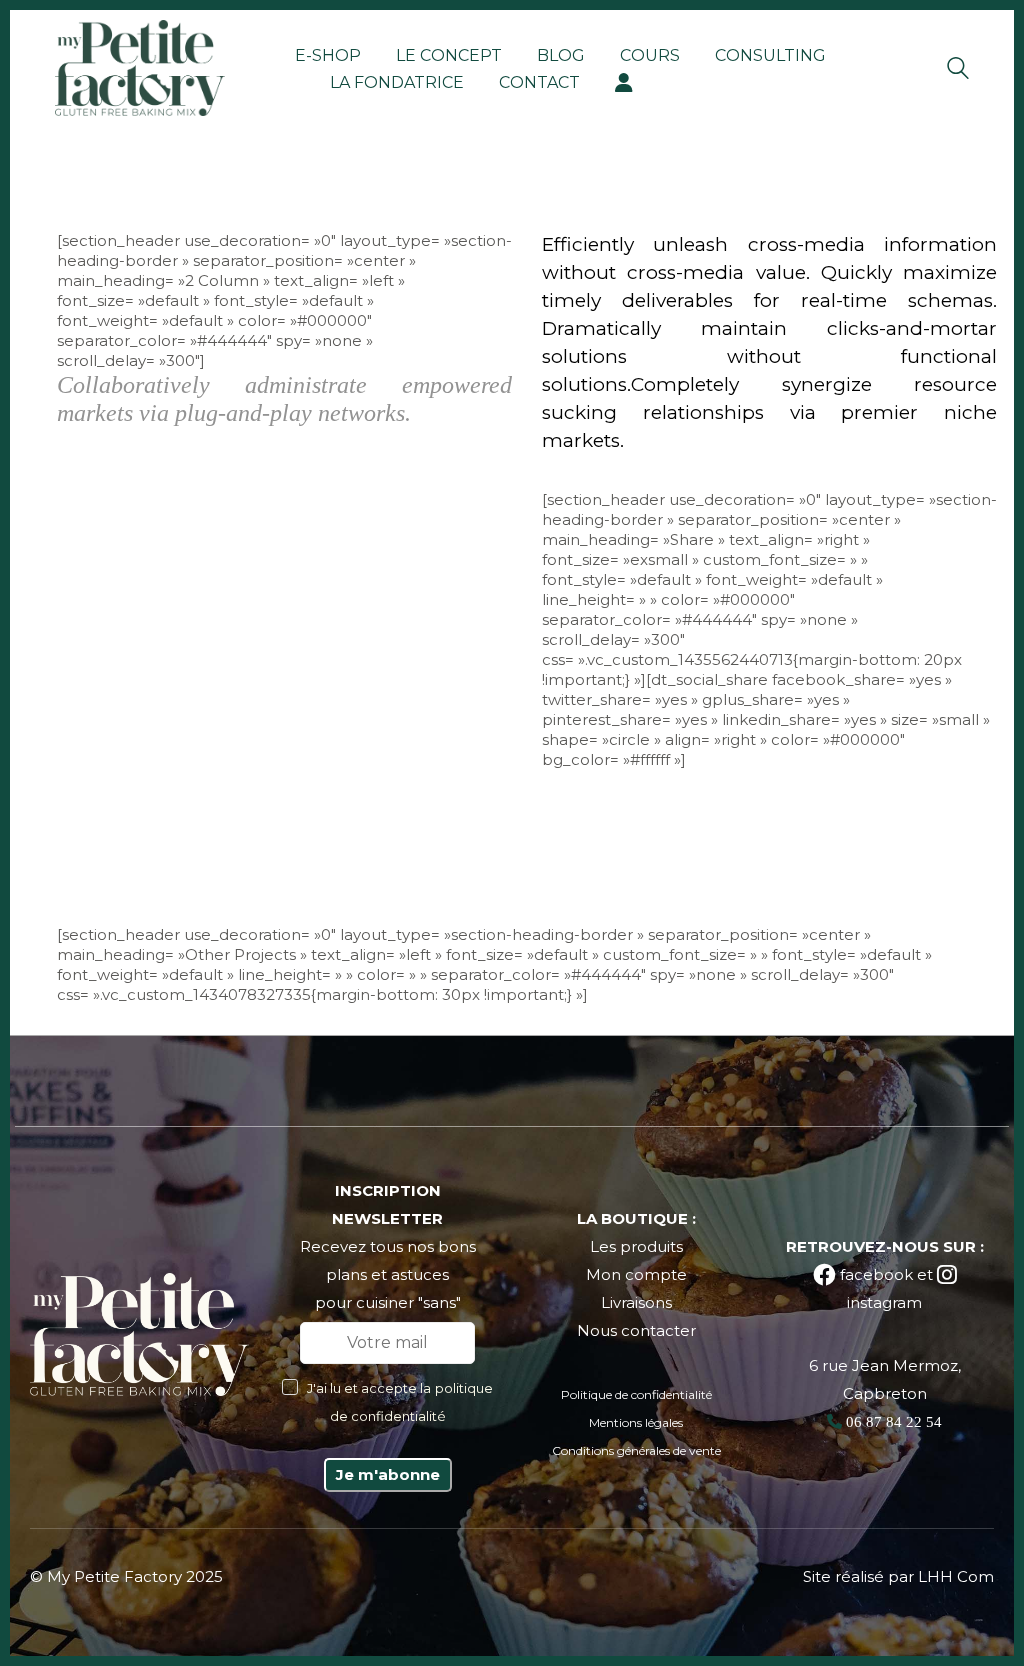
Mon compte (636, 1274)
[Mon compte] (624, 82)
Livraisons (636, 1302)
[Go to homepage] (140, 68)
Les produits (636, 1246)
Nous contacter (636, 1330)
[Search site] (958, 70)
